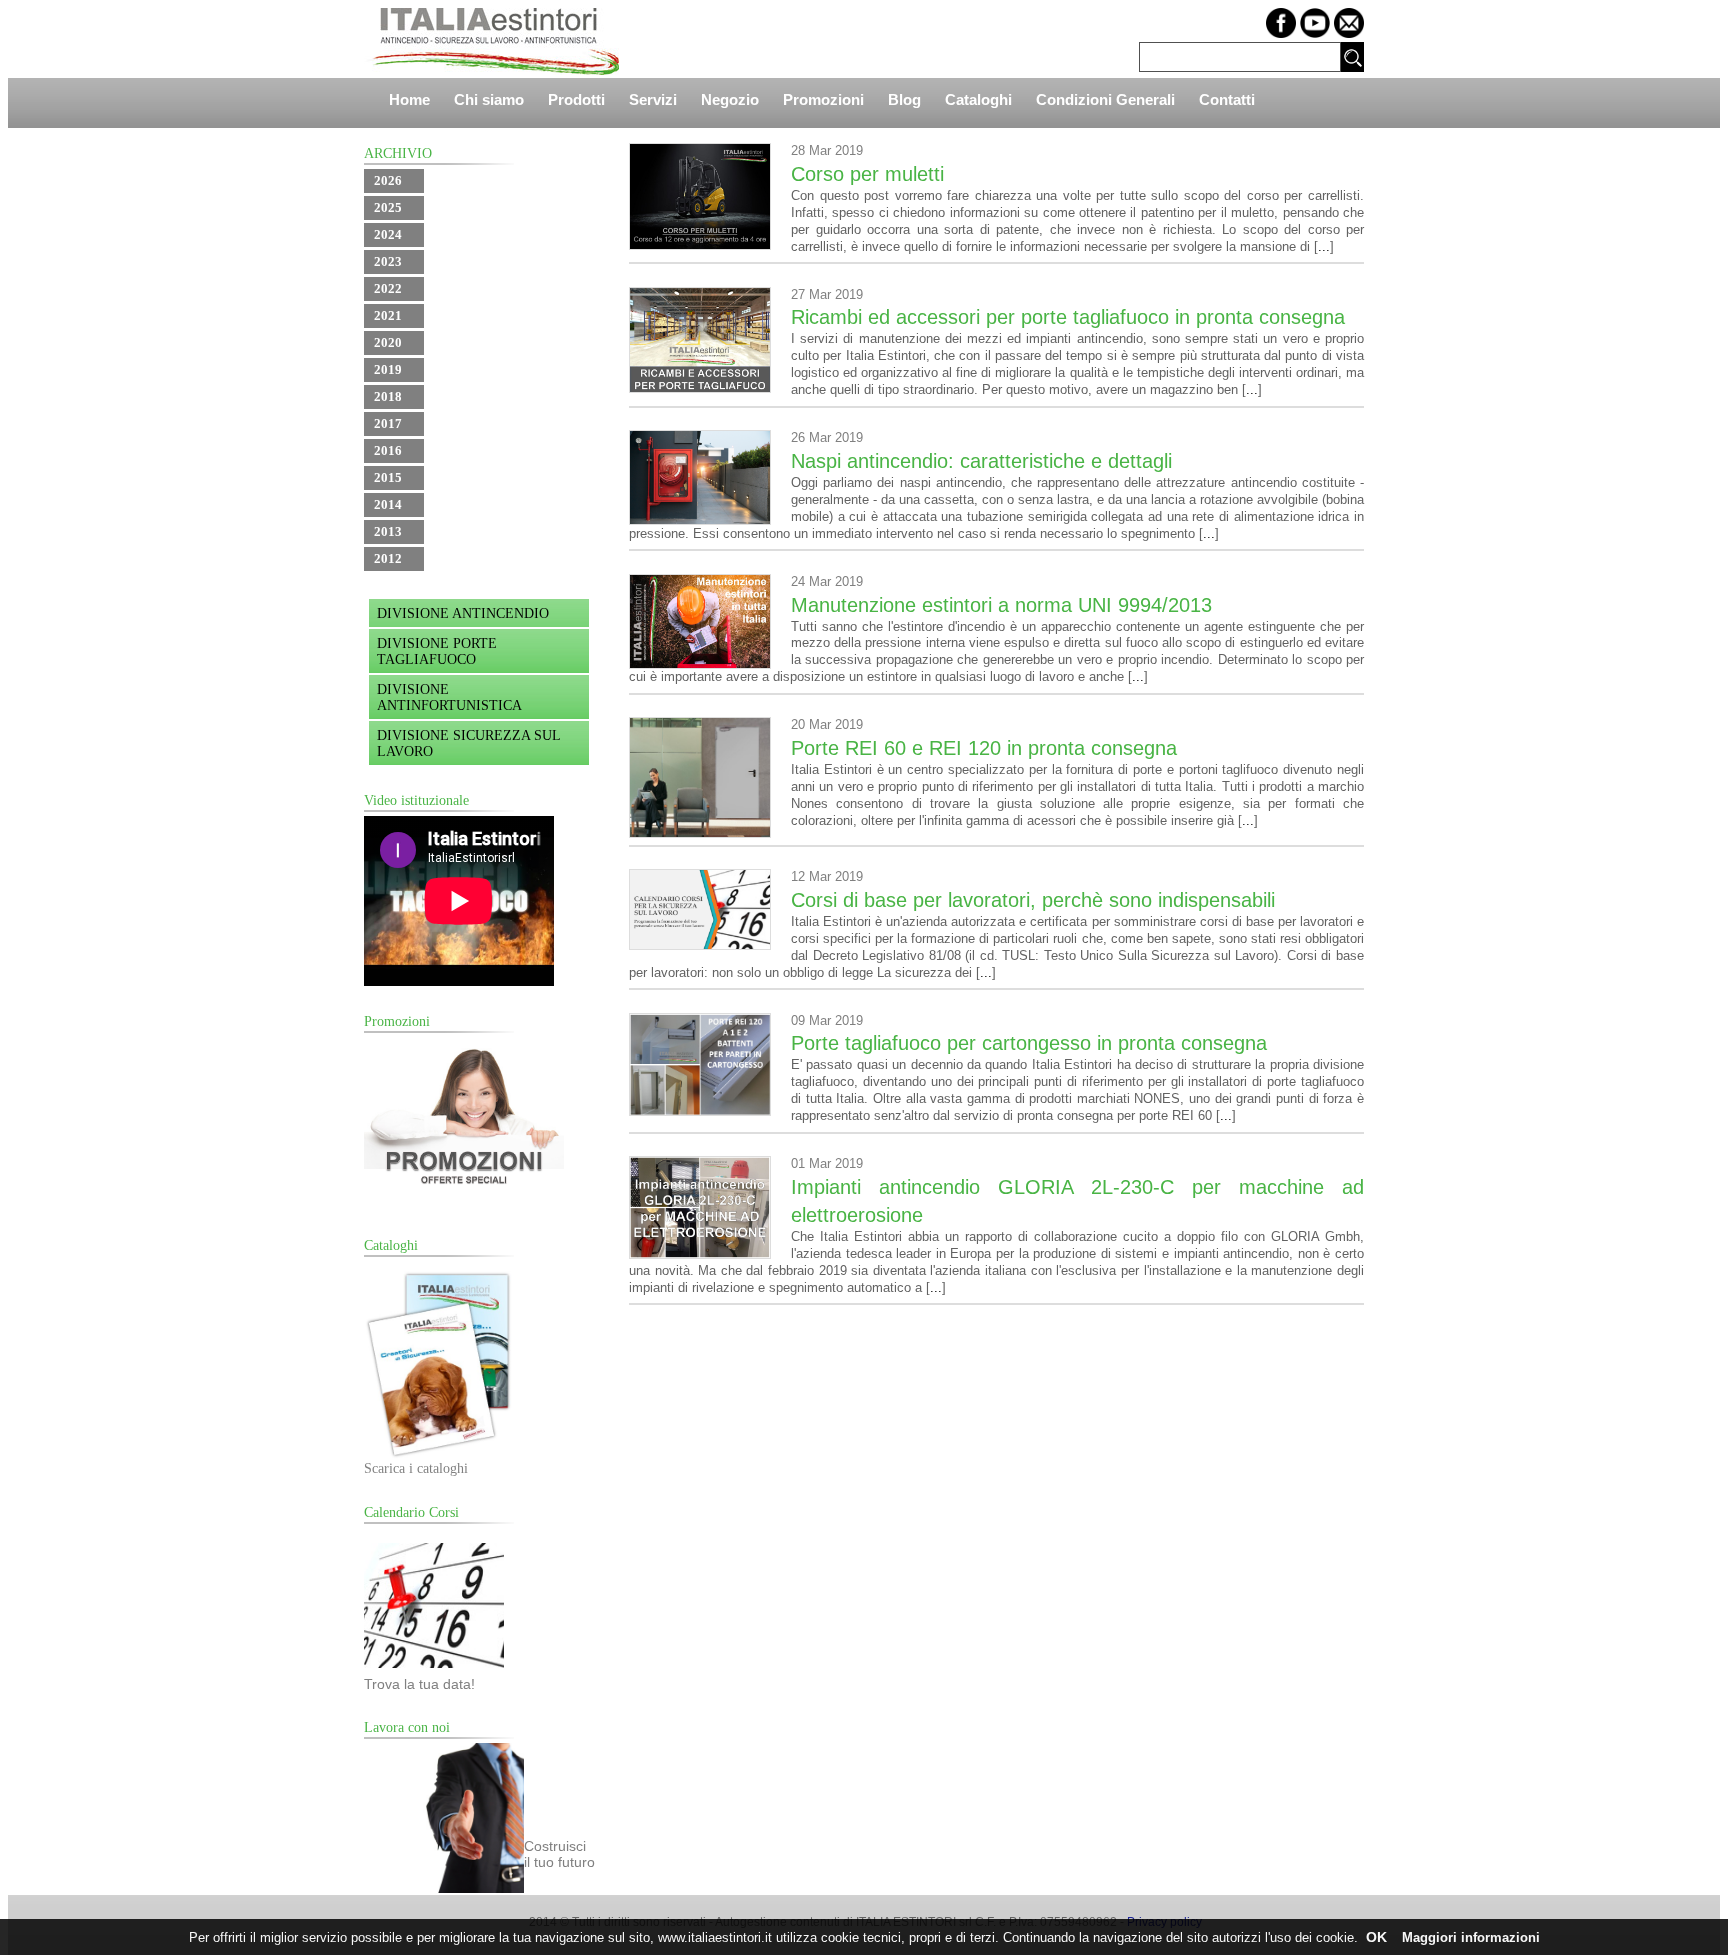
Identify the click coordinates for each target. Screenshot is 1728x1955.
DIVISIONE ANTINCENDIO (463, 613)
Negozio (730, 99)
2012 (388, 558)
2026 (388, 180)
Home (409, 99)
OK (1376, 1937)
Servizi (653, 99)
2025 (388, 207)
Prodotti (576, 99)
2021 (388, 315)
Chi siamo (489, 99)
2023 (388, 261)
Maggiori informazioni (1471, 1937)
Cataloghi (978, 99)
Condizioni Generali (1105, 99)
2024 (388, 234)
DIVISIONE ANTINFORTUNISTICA (449, 697)
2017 (388, 423)
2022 (388, 288)
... (1324, 246)
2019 (388, 369)
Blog (904, 99)
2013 (388, 531)
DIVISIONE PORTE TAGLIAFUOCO (437, 651)
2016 (388, 450)
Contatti (1227, 99)
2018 (388, 396)
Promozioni (823, 99)
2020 (388, 342)
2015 (388, 477)
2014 (388, 504)
